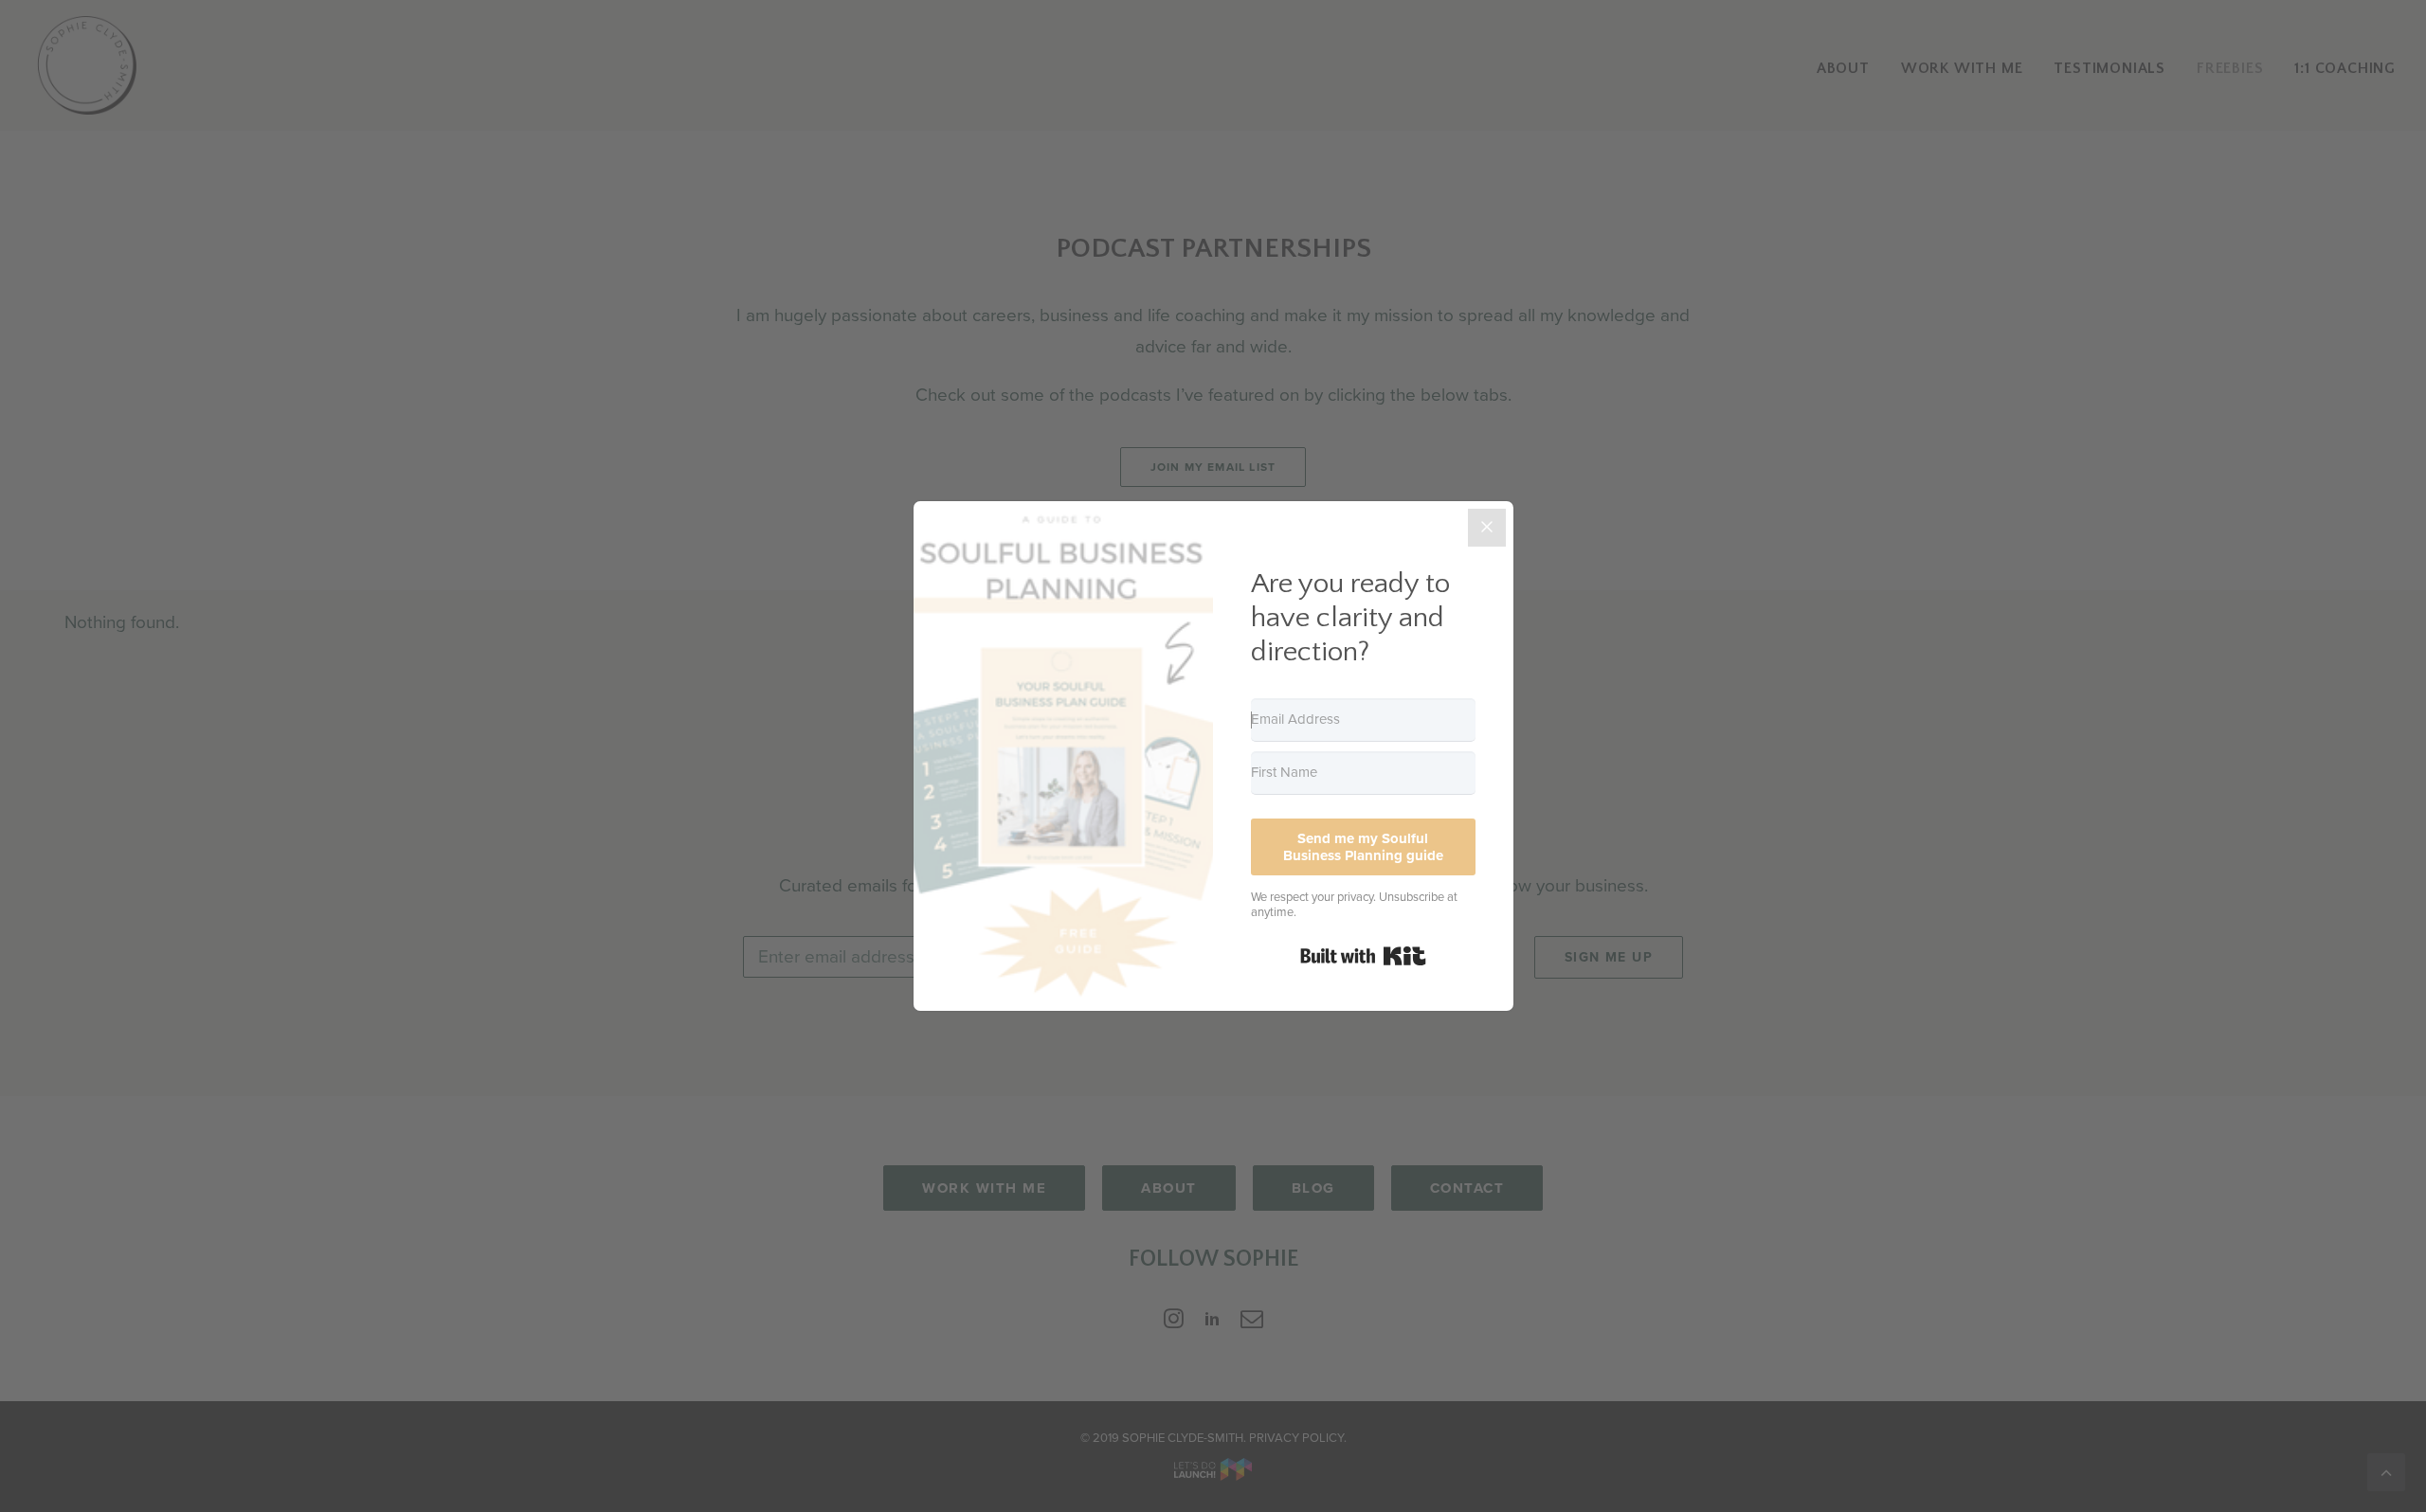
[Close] (1487, 528)
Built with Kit (1363, 956)
